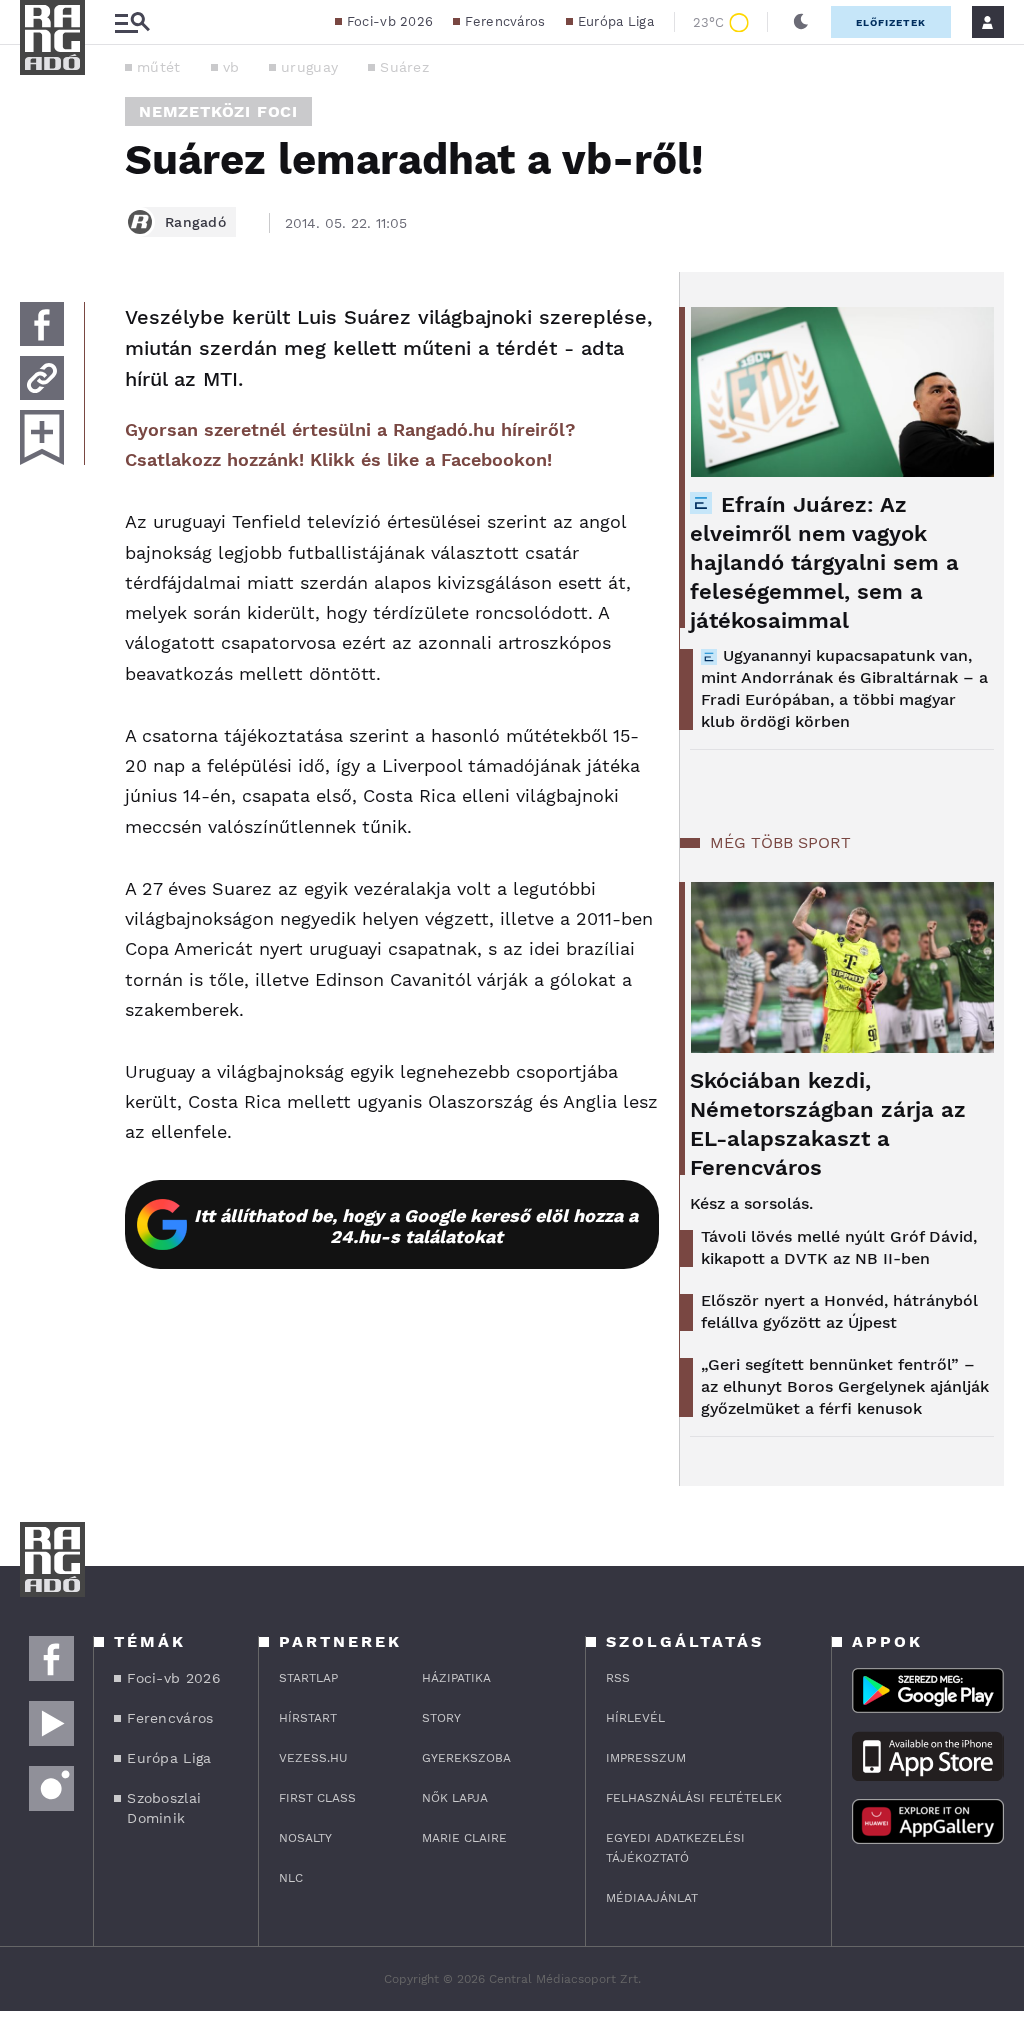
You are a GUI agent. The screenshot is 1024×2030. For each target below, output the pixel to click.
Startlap (308, 1678)
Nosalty (305, 1838)
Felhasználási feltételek (694, 1798)
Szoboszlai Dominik (164, 1808)
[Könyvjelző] (42, 437)
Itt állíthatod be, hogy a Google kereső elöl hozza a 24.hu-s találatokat (416, 1226)
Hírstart (308, 1718)
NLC (291, 1878)
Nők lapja (455, 1798)
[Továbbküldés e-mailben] (42, 378)
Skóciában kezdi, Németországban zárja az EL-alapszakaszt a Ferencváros (828, 1124)
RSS (618, 1678)
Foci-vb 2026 (390, 21)
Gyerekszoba (466, 1758)
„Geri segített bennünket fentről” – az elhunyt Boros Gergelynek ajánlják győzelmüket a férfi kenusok (845, 1386)
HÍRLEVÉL (635, 1718)
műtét (159, 67)
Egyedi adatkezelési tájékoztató (675, 1848)
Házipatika (456, 1678)
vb (231, 67)
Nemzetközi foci (218, 111)
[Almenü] (132, 22)
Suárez (404, 67)
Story (441, 1718)
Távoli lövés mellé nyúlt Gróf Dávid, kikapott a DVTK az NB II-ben (839, 1247)
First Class (317, 1798)
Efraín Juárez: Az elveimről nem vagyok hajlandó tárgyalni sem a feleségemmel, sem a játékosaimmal (824, 562)
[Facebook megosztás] (42, 324)
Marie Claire (464, 1838)
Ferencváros (505, 21)
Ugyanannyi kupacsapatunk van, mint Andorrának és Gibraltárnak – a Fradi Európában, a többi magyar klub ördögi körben (844, 688)
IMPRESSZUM (646, 1758)
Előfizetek (891, 22)
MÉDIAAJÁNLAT (652, 1898)
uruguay (309, 67)
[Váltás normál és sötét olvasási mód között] (801, 22)
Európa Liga (616, 21)
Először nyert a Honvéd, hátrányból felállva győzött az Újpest (839, 1311)
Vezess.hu (313, 1758)
